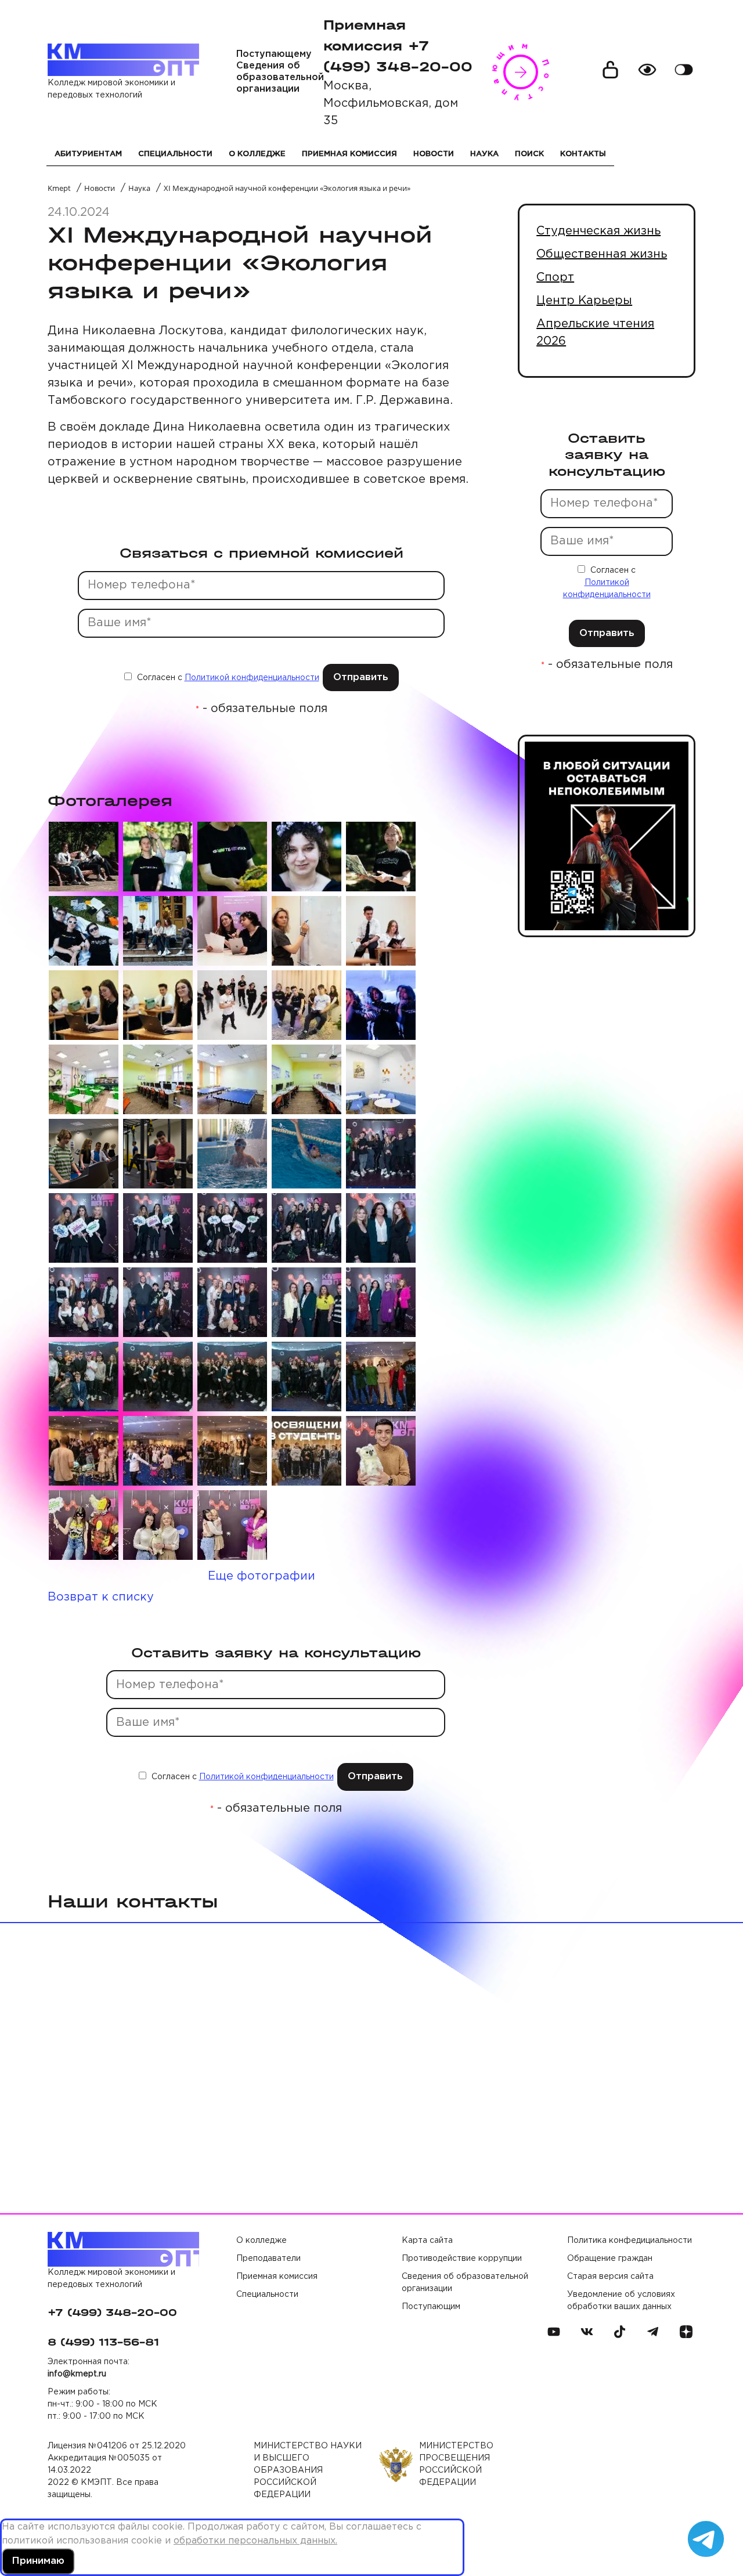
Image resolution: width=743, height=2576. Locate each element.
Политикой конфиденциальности (252, 678)
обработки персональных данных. (255, 2541)
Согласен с (227, 678)
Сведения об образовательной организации (280, 77)
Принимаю (38, 2561)
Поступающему (274, 54)
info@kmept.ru (77, 2374)
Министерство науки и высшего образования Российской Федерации (308, 2470)
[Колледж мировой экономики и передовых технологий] (123, 60)
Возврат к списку (101, 1597)
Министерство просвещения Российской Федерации (456, 2464)
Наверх (708, 2501)
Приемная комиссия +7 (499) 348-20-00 (398, 46)
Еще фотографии (262, 1576)
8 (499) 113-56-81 (103, 2342)
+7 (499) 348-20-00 (112, 2313)
